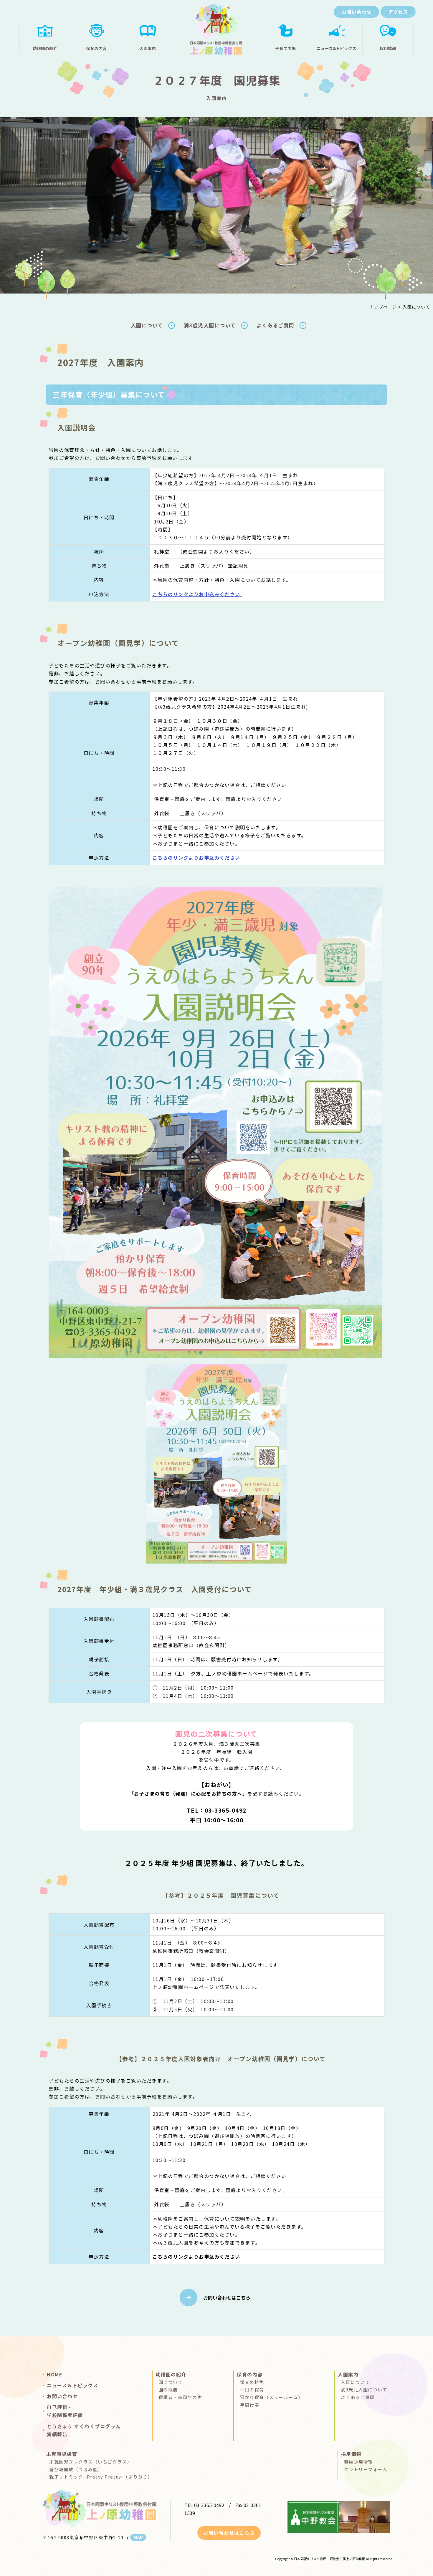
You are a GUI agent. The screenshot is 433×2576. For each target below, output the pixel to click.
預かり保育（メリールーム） (271, 2397)
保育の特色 (252, 2382)
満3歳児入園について (210, 325)
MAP (138, 2537)
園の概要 (168, 2389)
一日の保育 (252, 2389)
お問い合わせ (62, 2396)
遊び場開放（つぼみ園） (76, 2469)
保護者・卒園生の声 (180, 2397)
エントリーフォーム (366, 2469)
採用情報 (351, 2454)
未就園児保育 (62, 2454)
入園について (147, 325)
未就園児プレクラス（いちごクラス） (91, 2462)
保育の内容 (250, 2374)
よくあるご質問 (275, 325)
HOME (55, 2374)
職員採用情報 (359, 2462)
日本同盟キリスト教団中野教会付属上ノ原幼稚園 (330, 2559)
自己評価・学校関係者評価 (65, 2411)
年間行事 (249, 2405)
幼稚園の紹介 (171, 2374)
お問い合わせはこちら (227, 2297)
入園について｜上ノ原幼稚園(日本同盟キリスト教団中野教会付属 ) (216, 31)
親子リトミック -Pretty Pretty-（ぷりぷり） (101, 2477)
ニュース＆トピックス (72, 2385)
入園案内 (348, 2374)
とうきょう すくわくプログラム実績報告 (84, 2430)
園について (171, 2382)
